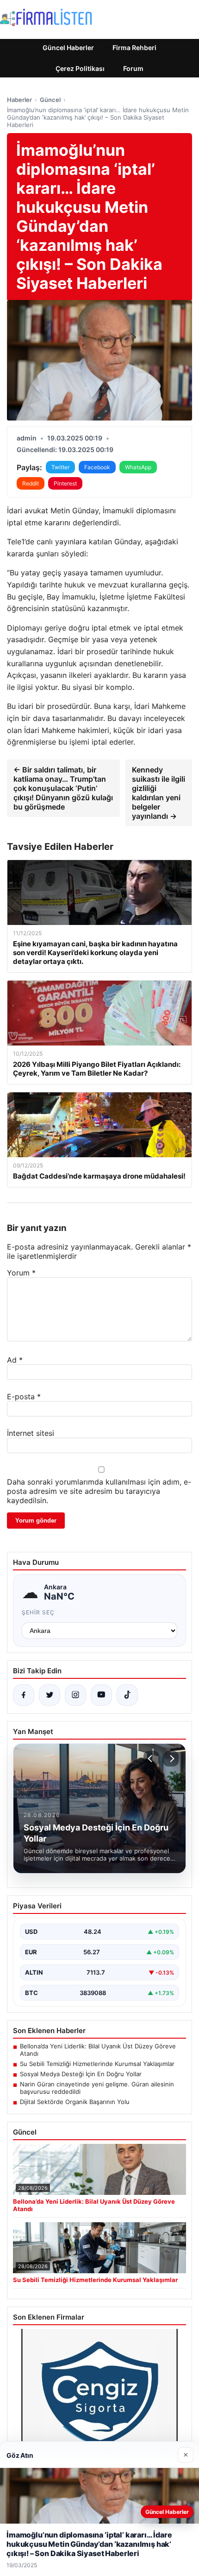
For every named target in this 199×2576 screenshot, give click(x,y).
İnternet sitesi (31, 1433)
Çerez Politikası (80, 68)
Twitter (60, 467)
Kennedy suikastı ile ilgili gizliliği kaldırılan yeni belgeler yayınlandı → (159, 793)
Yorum (21, 1273)
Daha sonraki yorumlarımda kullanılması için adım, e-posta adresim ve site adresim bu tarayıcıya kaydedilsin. (99, 1491)
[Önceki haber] (151, 1759)
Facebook (97, 467)
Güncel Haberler (68, 48)
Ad (15, 1360)
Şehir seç (38, 1612)
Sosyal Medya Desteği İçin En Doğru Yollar (81, 2074)
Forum (133, 68)
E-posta (24, 1396)
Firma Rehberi (134, 48)
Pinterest (65, 483)
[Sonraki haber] (171, 1759)
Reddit (31, 483)
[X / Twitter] (50, 1695)
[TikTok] (127, 1695)
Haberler (19, 100)
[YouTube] (101, 1695)
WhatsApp (138, 467)
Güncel (50, 100)
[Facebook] (24, 1695)
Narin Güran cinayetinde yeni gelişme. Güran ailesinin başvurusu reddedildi (97, 2088)
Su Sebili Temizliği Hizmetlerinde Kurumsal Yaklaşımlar (97, 2064)
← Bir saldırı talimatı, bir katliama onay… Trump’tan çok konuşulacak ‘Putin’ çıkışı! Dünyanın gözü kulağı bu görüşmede (63, 788)
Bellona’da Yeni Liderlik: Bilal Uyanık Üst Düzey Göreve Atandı (98, 2050)
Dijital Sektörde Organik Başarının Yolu (75, 2102)
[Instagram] (75, 1695)
